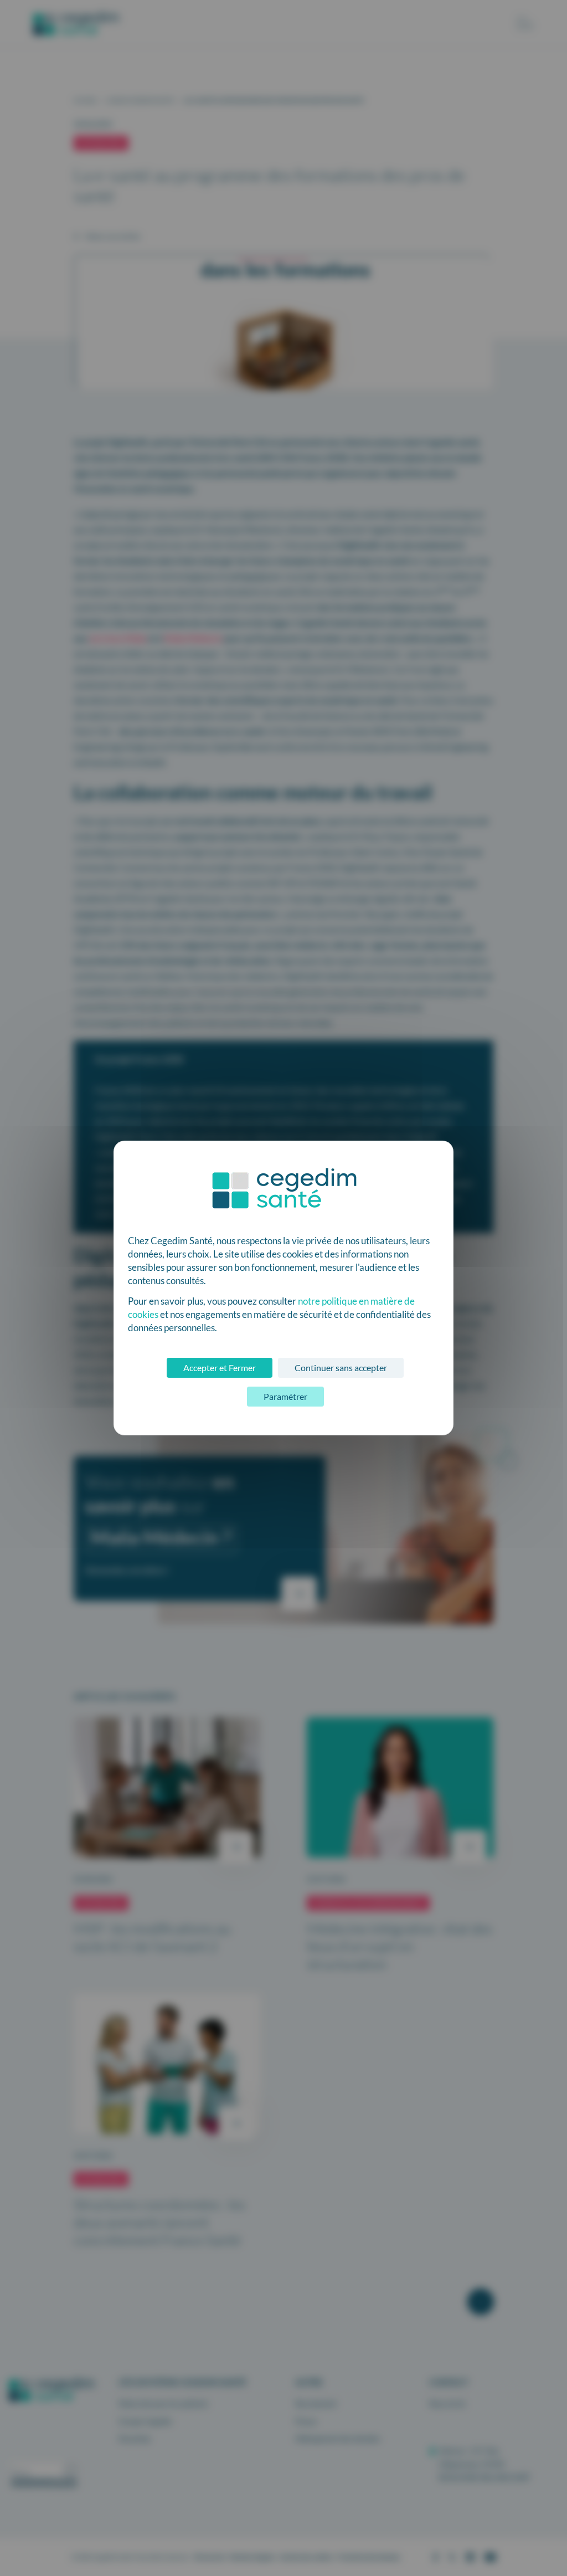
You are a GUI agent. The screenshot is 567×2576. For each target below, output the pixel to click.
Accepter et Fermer (220, 1367)
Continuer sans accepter (341, 1367)
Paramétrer (285, 1396)
